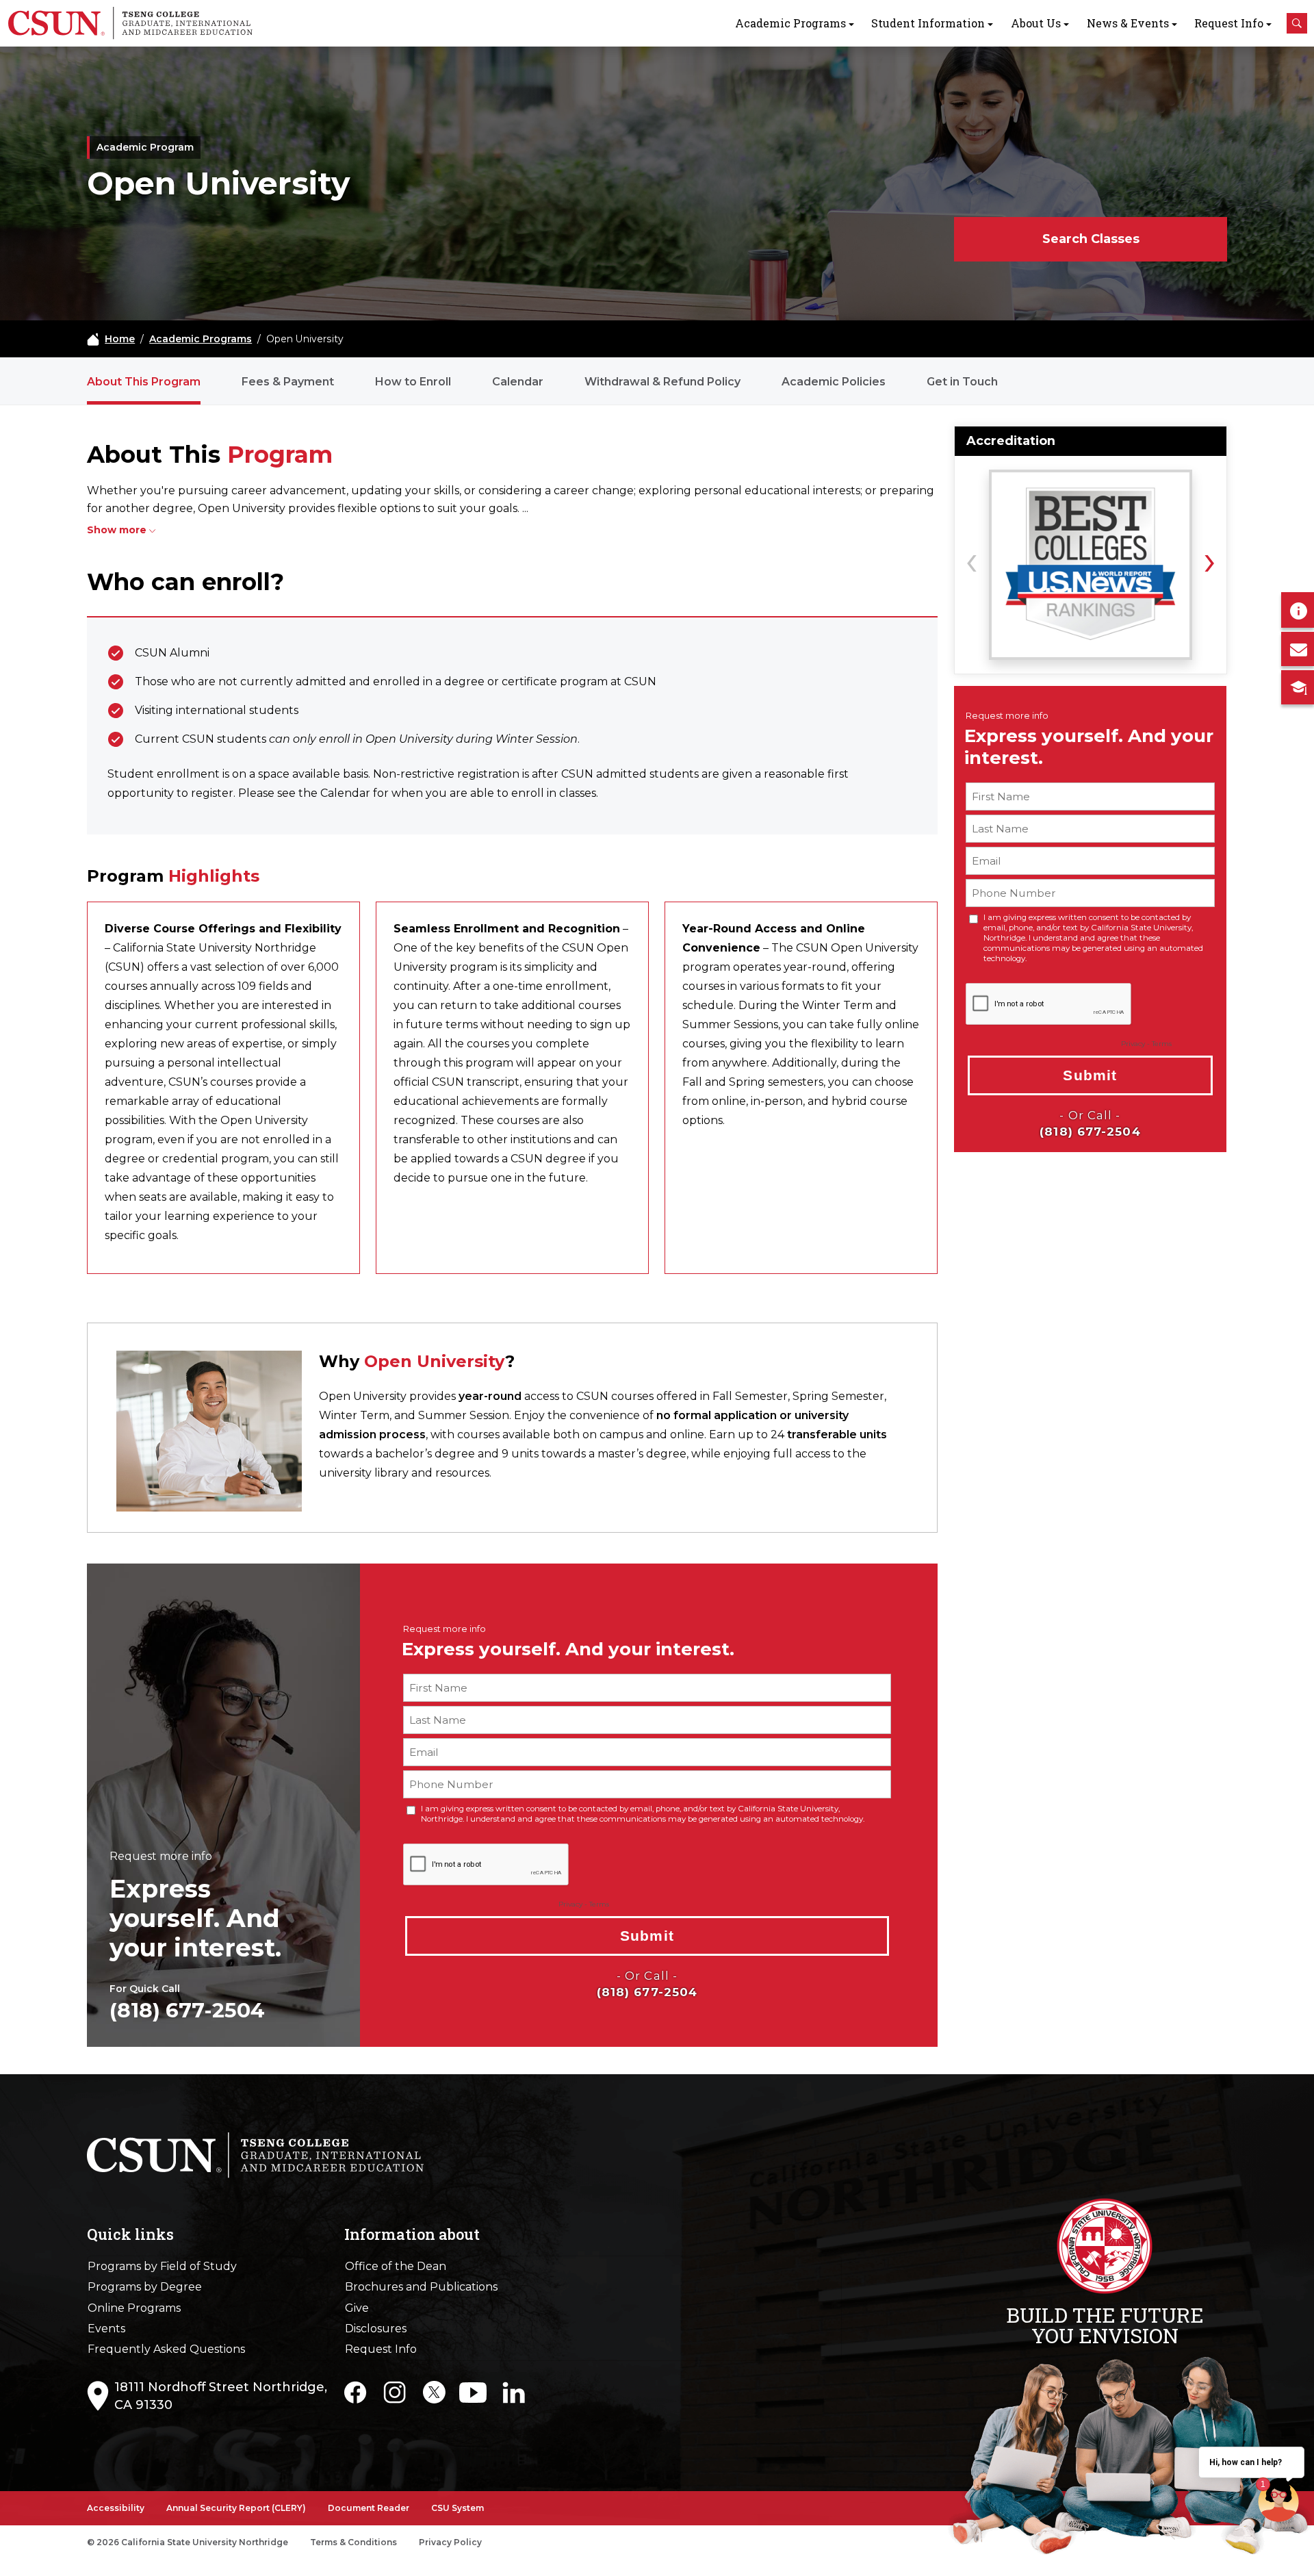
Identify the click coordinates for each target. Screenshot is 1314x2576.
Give (357, 2308)
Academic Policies (834, 382)
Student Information (928, 23)
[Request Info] (1298, 610)
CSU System (458, 2508)
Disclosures (376, 2329)
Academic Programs (790, 23)
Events (106, 2329)
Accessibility (116, 2508)
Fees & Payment (288, 382)
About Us (1036, 23)
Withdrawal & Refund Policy (662, 382)
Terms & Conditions (353, 2542)
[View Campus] (1298, 687)
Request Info (1229, 23)
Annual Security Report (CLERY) (236, 2508)
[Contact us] (1298, 649)
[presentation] (971, 559)
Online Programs (134, 2308)
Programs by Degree (145, 2287)
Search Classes (1091, 239)
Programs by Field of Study (162, 2266)
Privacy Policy (450, 2542)
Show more (117, 530)
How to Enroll (413, 382)
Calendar (518, 382)
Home (120, 339)
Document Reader (369, 2508)
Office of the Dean (396, 2266)
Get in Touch (962, 382)
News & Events (1128, 23)
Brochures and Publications (421, 2287)
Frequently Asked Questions (166, 2349)
